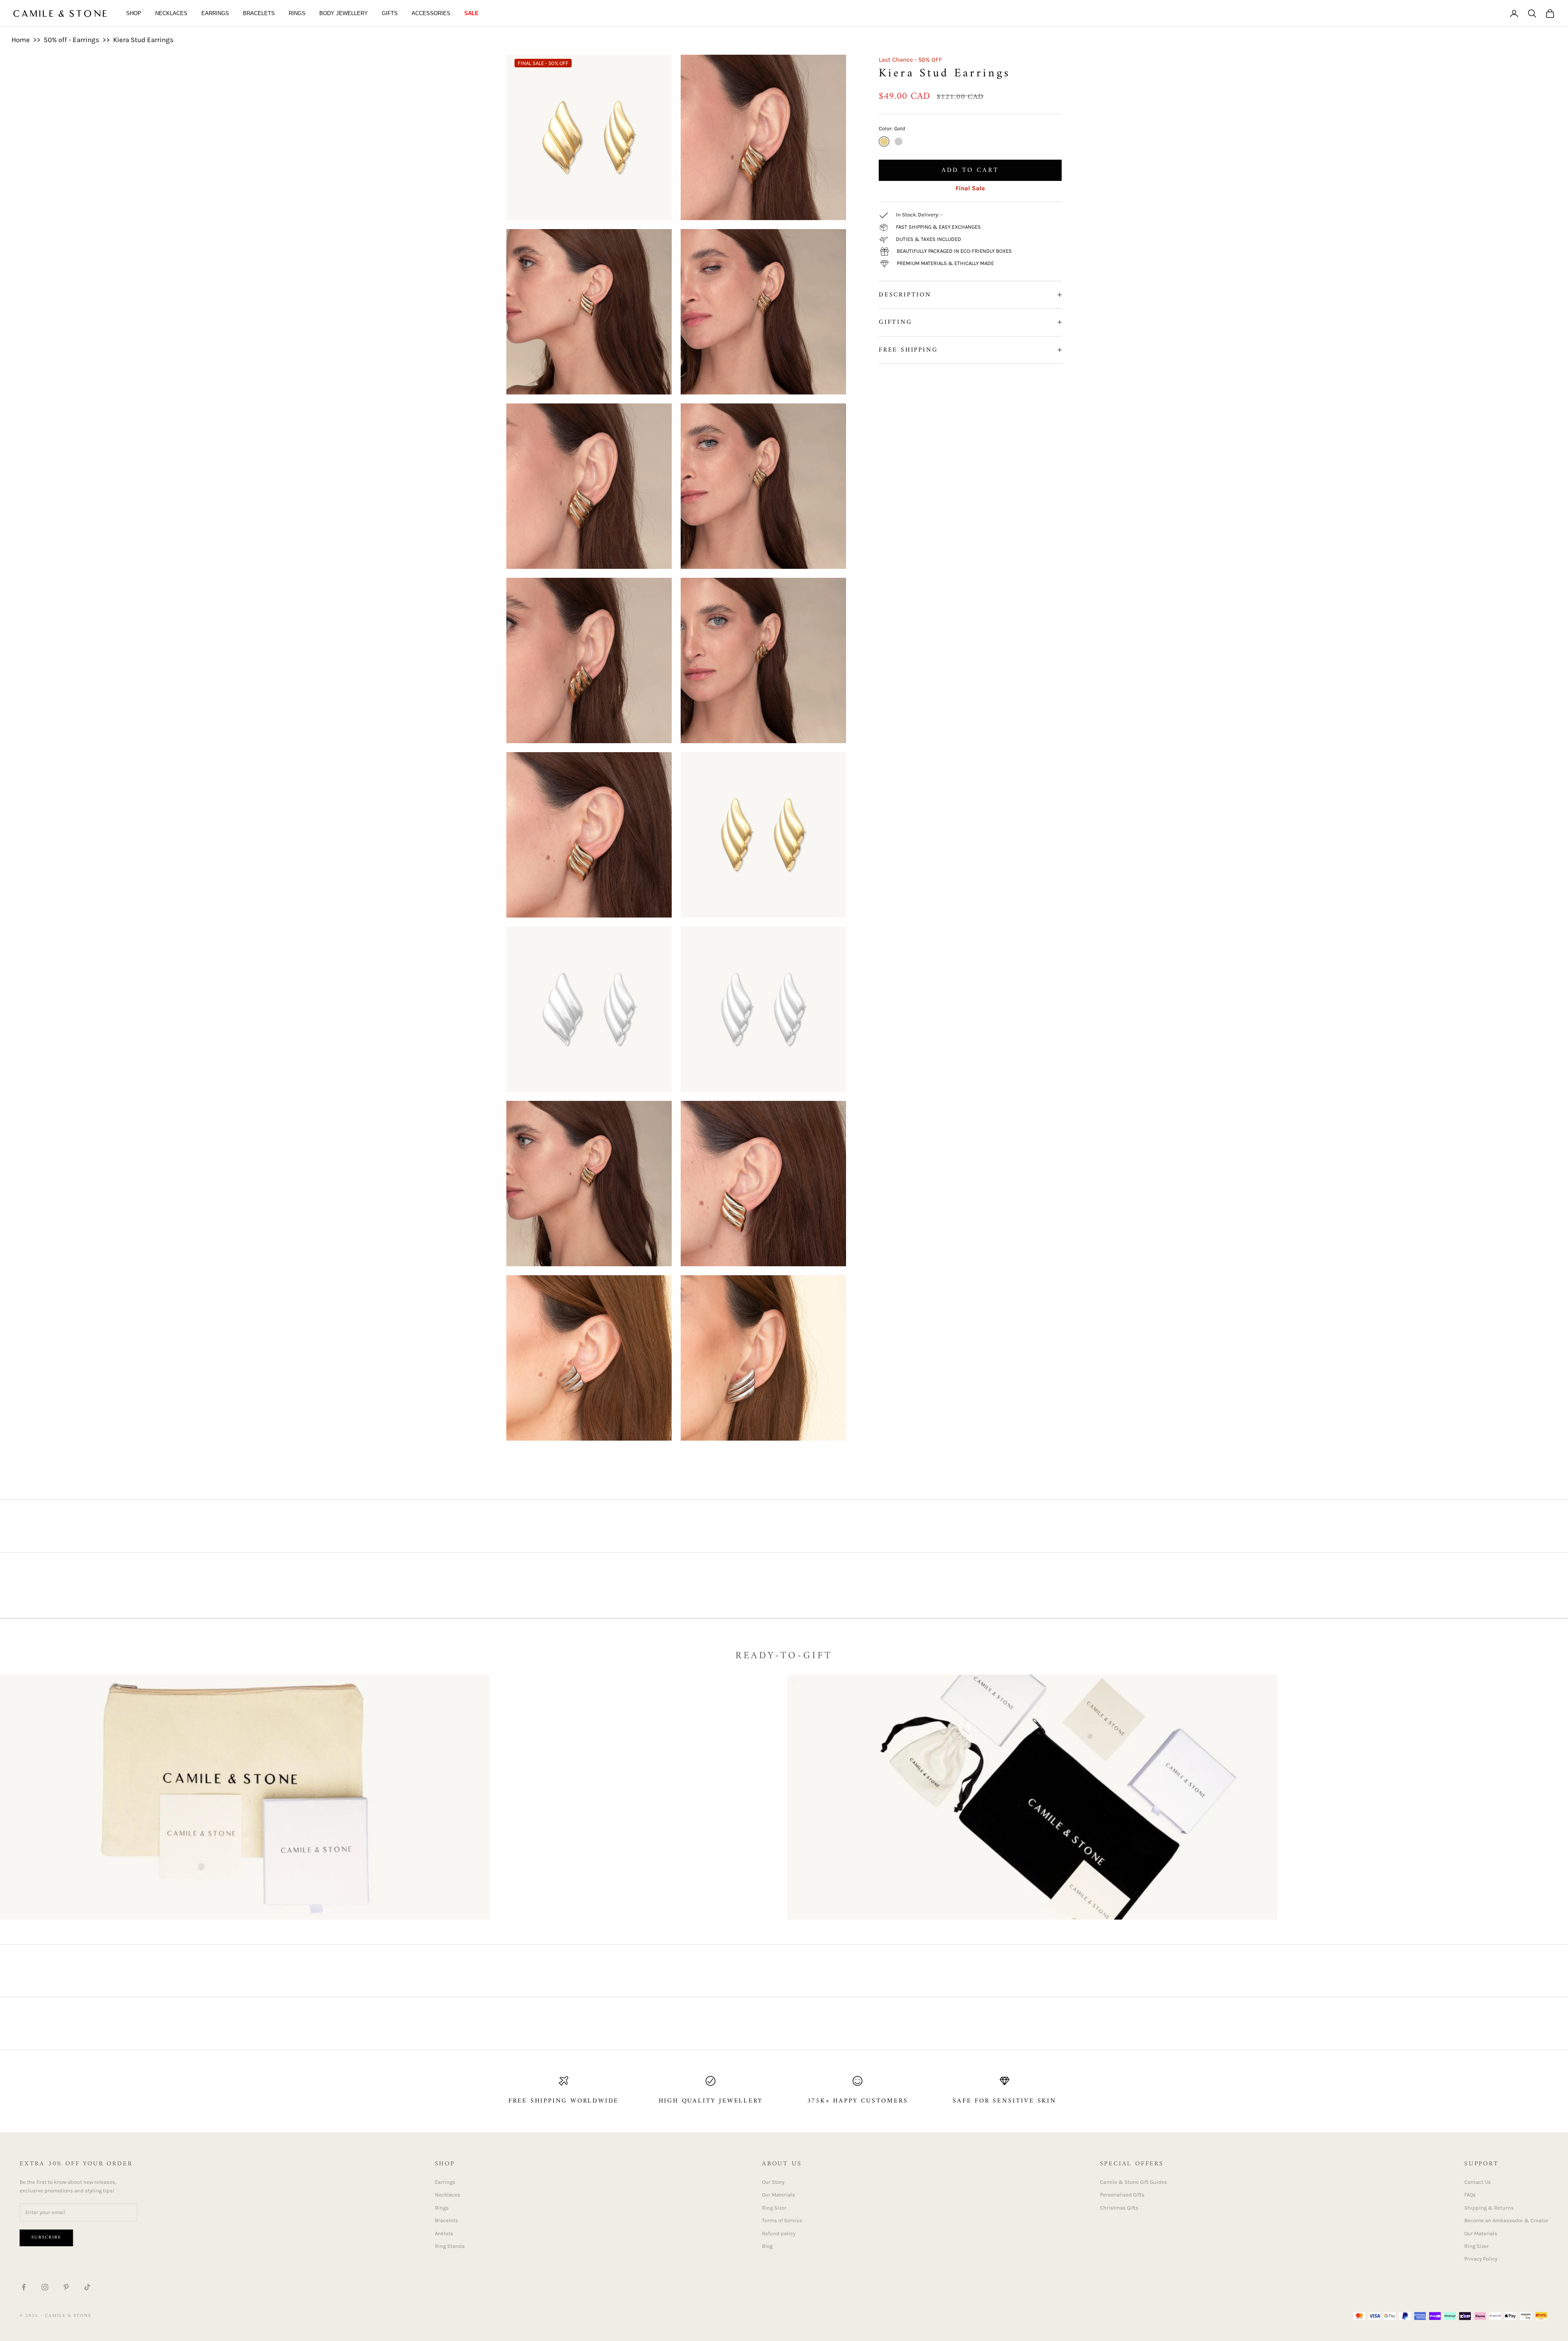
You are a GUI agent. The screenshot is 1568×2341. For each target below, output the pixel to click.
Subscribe (46, 2237)
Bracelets (259, 13)
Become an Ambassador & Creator (1506, 2220)
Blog (767, 2246)
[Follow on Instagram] (45, 2287)
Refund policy (779, 2233)
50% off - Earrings (71, 40)
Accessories (431, 13)
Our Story (773, 2182)
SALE (471, 13)
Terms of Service (782, 2220)
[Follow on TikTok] (87, 2287)
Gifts (390, 13)
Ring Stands (450, 2246)
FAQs (1470, 2195)
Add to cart (970, 170)
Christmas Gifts (1119, 2208)
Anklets (444, 2233)
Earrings (215, 13)
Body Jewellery (344, 13)
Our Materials (778, 2195)
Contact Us (1478, 2182)
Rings (297, 13)
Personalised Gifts (1122, 2195)
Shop (134, 13)
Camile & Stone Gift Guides (1134, 2182)
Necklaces (171, 13)
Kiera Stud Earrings (143, 40)
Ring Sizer (774, 2208)
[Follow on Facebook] (24, 2287)
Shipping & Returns (1489, 2208)
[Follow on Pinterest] (66, 2287)
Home (21, 40)
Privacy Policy (1481, 2259)
